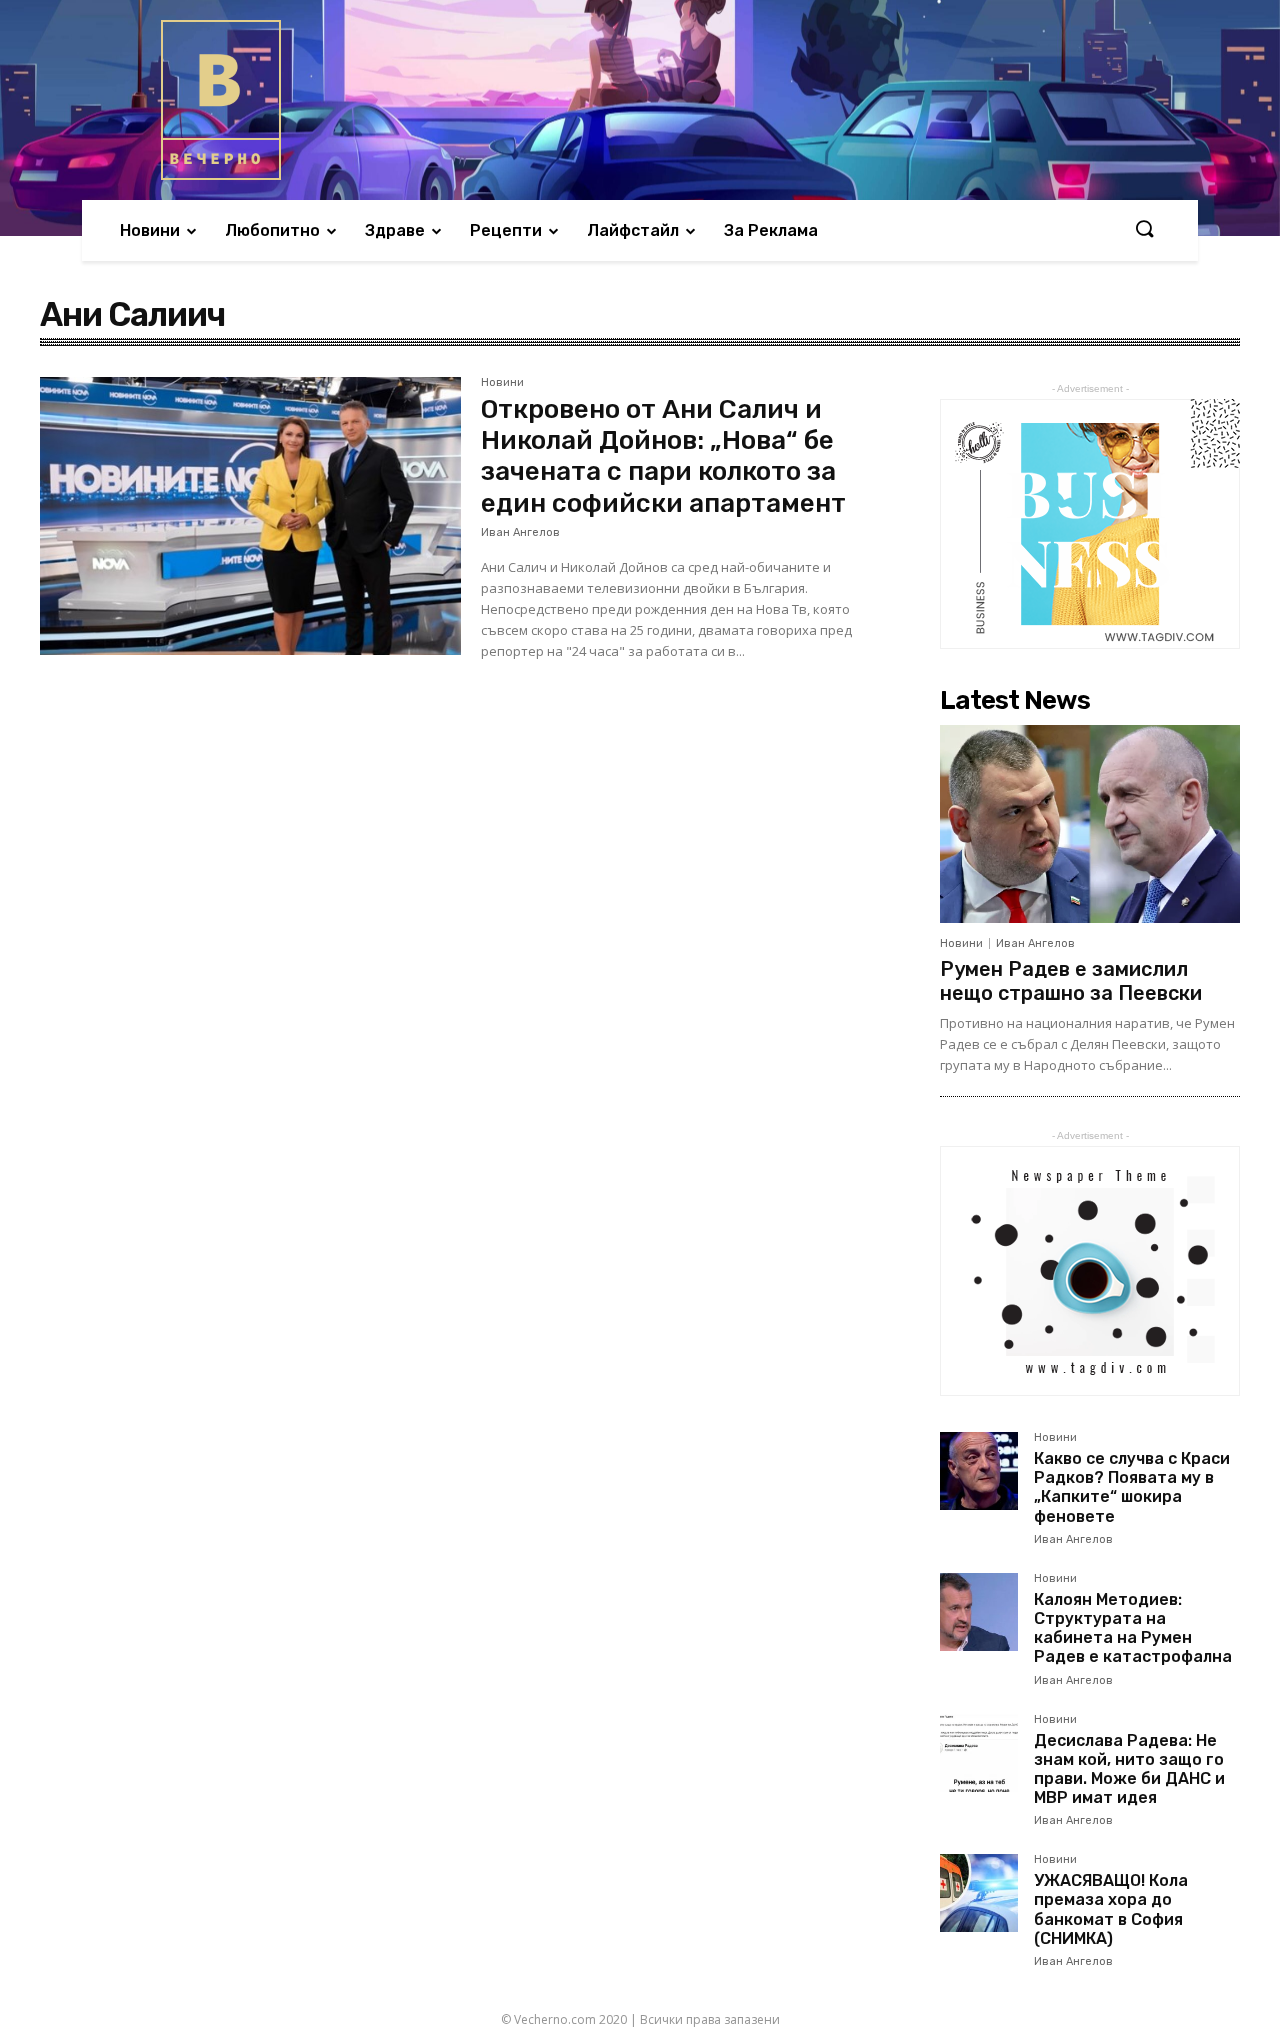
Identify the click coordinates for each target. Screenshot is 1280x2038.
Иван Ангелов (520, 532)
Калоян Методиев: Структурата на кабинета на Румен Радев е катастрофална (1133, 1628)
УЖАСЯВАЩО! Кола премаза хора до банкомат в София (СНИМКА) (1111, 1909)
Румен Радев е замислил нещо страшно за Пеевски (1071, 981)
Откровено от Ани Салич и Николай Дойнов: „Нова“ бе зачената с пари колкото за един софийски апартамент (663, 456)
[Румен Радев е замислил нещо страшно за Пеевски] (1090, 824)
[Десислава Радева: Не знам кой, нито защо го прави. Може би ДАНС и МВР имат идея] (979, 1753)
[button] (1144, 230)
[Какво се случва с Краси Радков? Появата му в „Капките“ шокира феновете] (979, 1471)
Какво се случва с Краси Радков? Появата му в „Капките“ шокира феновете (1132, 1487)
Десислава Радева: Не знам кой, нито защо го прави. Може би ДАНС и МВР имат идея (1129, 1769)
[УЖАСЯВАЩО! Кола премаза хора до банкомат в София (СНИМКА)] (979, 1893)
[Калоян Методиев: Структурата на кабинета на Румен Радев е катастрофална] (979, 1612)
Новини (502, 383)
